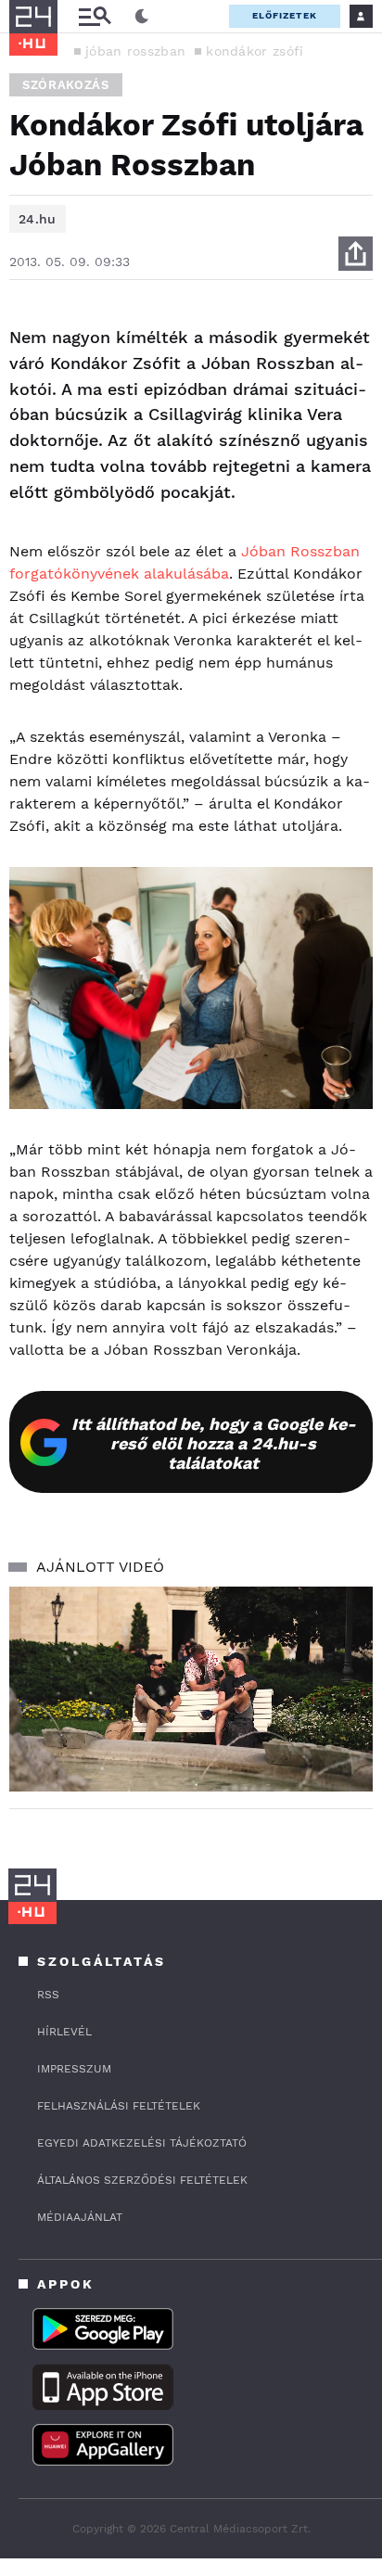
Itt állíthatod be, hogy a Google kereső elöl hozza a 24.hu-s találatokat (214, 1443)
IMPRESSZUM (74, 2069)
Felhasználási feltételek (119, 2106)
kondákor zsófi (255, 51)
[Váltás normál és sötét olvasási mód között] (142, 17)
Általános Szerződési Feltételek (142, 2180)
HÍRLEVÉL (64, 2032)
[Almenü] (95, 16)
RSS (48, 1995)
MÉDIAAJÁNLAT (80, 2217)
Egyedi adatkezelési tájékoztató (142, 2143)
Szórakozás (66, 85)
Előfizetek (285, 15)
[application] (191, 1689)
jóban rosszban (135, 51)
